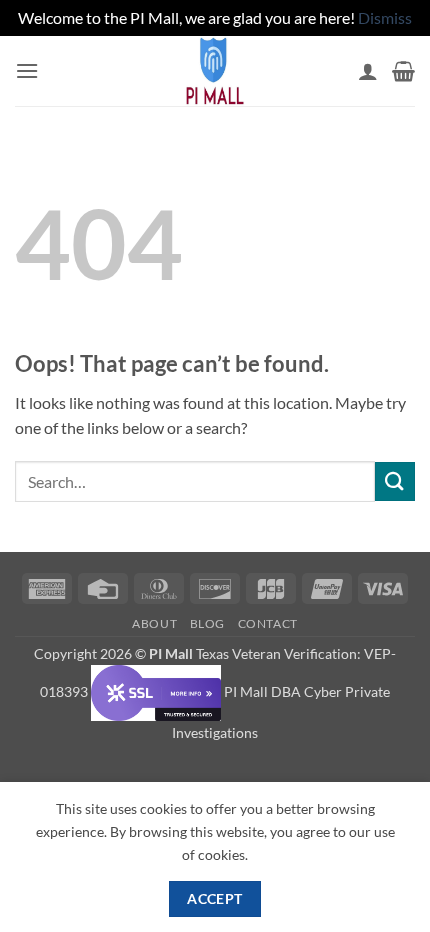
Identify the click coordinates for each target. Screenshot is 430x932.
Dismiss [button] (385, 17)
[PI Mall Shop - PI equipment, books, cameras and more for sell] (215, 71)
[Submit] (395, 481)
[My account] (368, 71)
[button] (27, 70)
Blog (207, 623)
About (154, 623)
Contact (268, 623)
